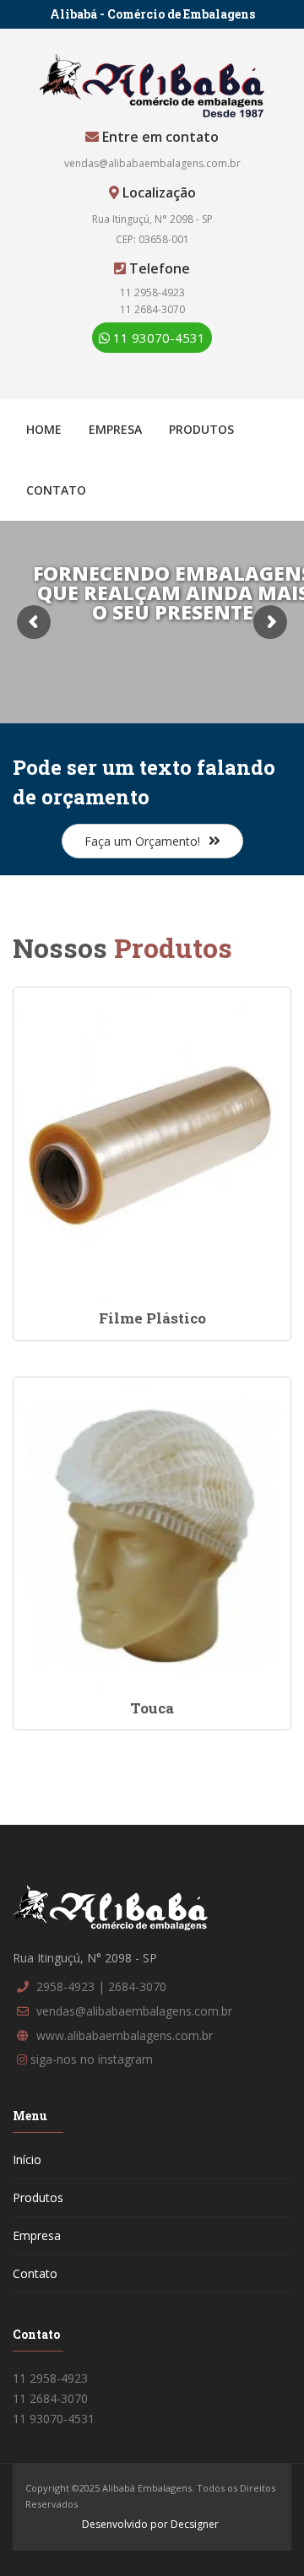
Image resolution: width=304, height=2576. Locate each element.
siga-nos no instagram (92, 2059)
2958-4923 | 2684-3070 (101, 1986)
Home (44, 429)
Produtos (201, 429)
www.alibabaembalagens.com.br (125, 2035)
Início (27, 2159)
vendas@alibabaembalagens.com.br (152, 163)
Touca (152, 1708)
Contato (56, 490)
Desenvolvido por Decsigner (150, 2524)
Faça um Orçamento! (142, 841)
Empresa (115, 429)
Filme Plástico (152, 1318)
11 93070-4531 (157, 338)
